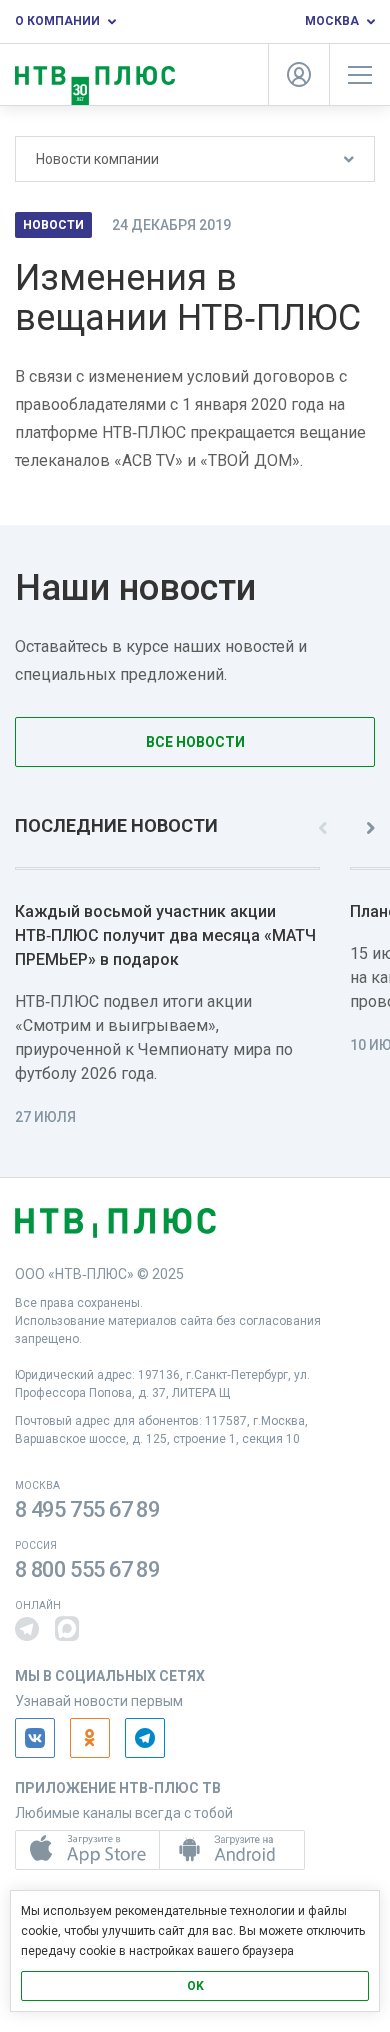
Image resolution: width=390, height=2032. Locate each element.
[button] (27, 1629)
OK (195, 1986)
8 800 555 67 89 (87, 1569)
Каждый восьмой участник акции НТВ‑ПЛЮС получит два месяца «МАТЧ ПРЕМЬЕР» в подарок (165, 935)
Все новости (195, 742)
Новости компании (97, 159)
